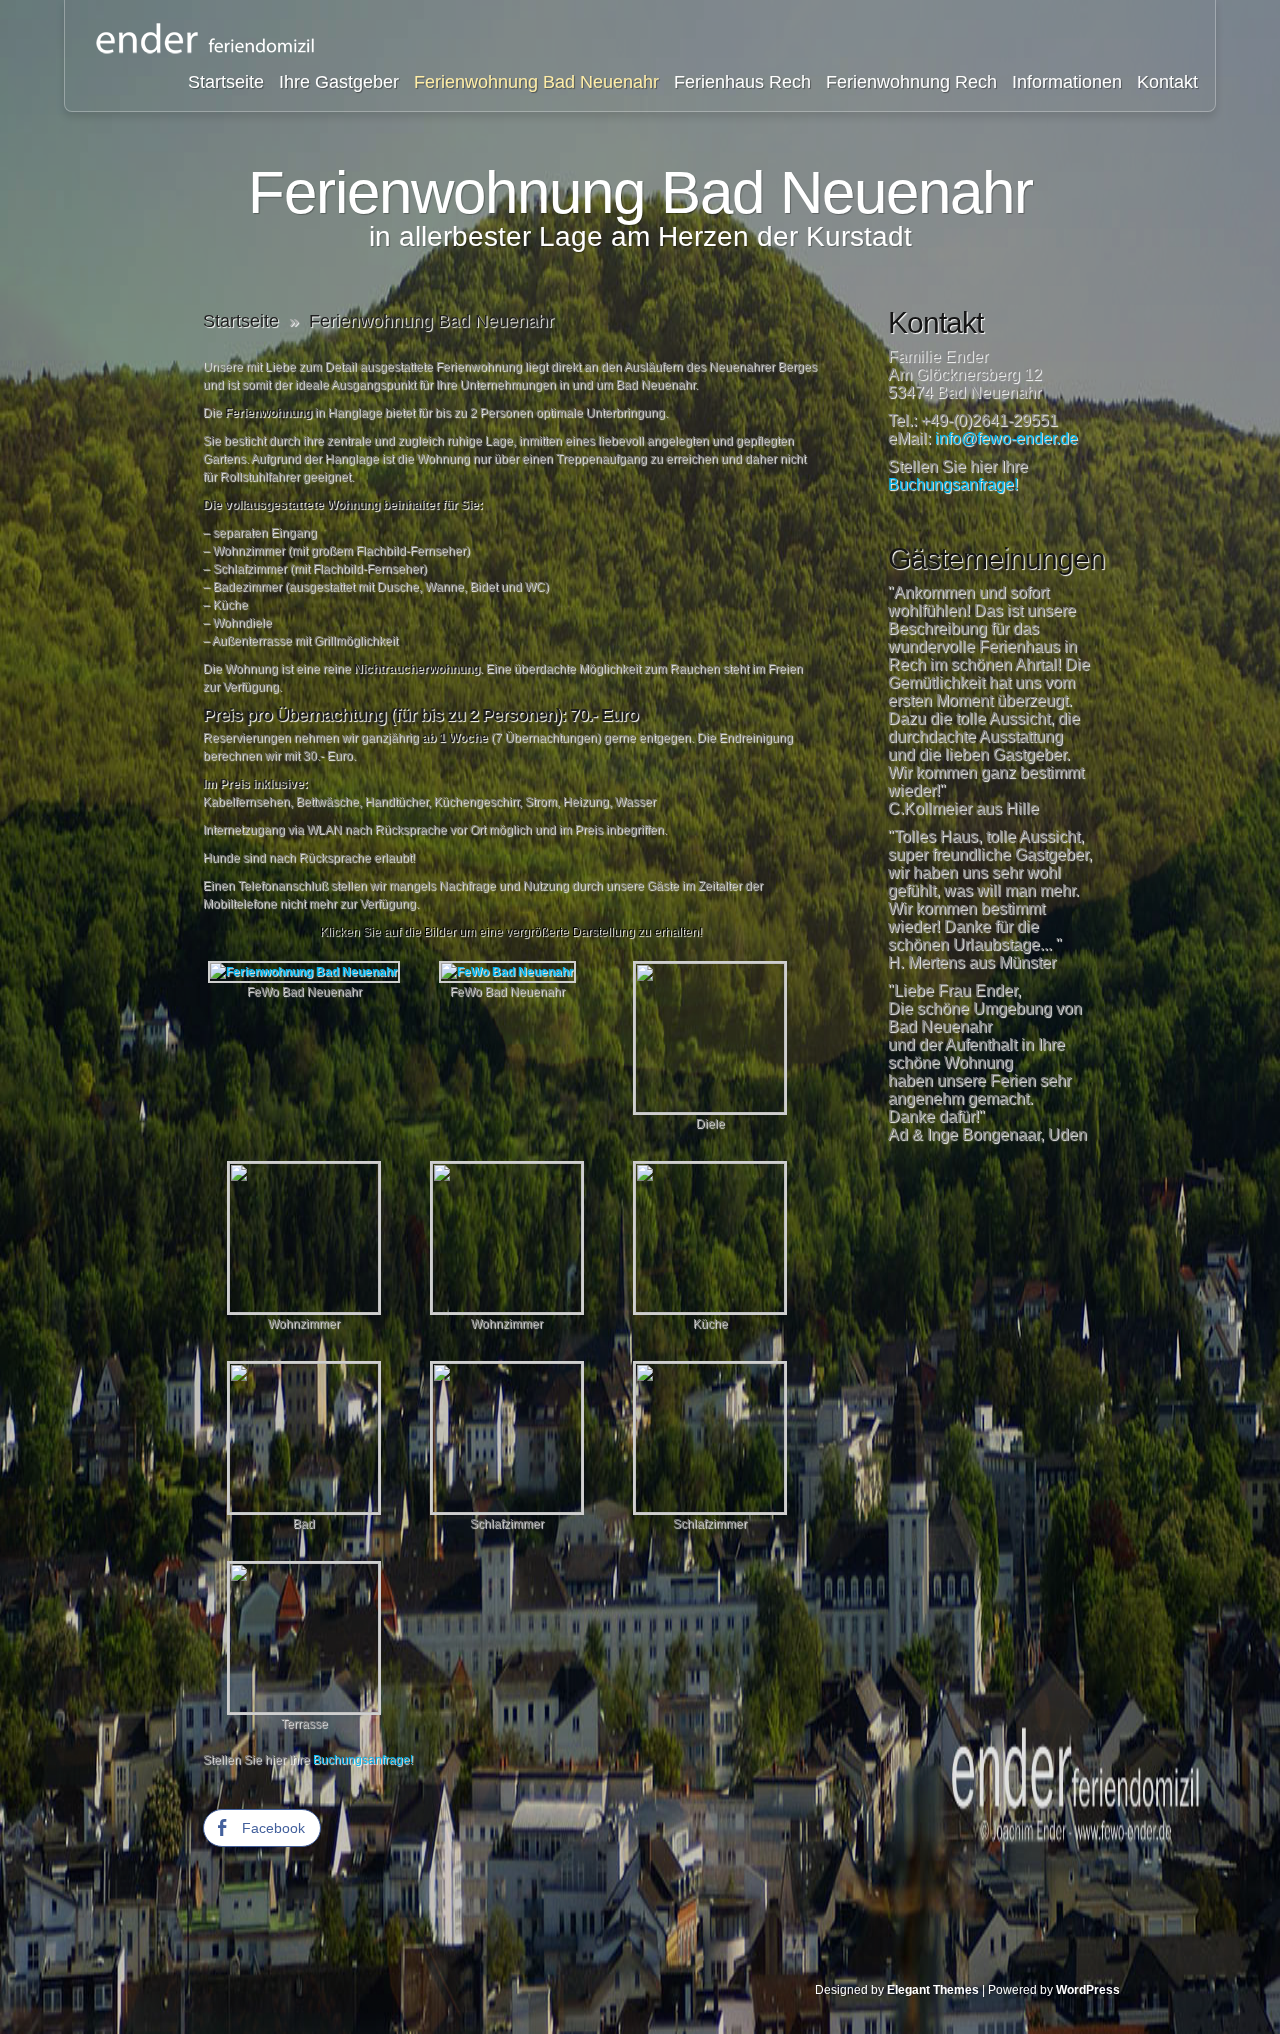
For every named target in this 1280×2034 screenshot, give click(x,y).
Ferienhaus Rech (742, 82)
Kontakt (1167, 82)
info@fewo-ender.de (1006, 438)
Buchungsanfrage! (363, 1760)
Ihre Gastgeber (339, 82)
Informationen (1067, 82)
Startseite (226, 82)
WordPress (1088, 1990)
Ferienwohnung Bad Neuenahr (536, 82)
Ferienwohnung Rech (911, 82)
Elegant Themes (933, 1990)
